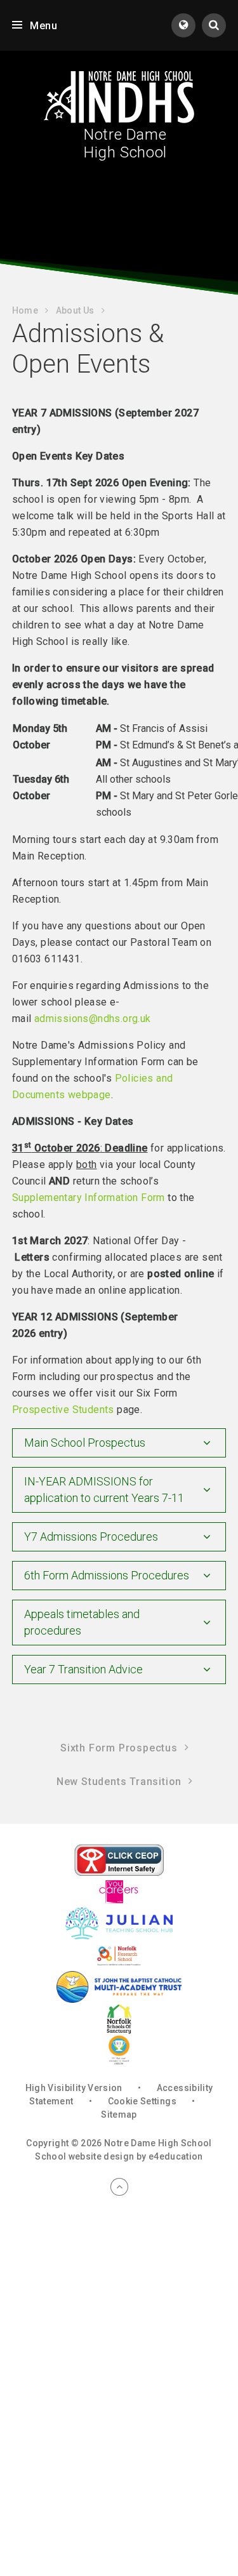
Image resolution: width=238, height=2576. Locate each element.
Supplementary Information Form (89, 1198)
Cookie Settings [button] (142, 2101)
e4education (176, 2156)
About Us (75, 310)
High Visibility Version (74, 2088)
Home (25, 310)
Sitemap (119, 2115)
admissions (62, 1019)
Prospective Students (63, 1410)
